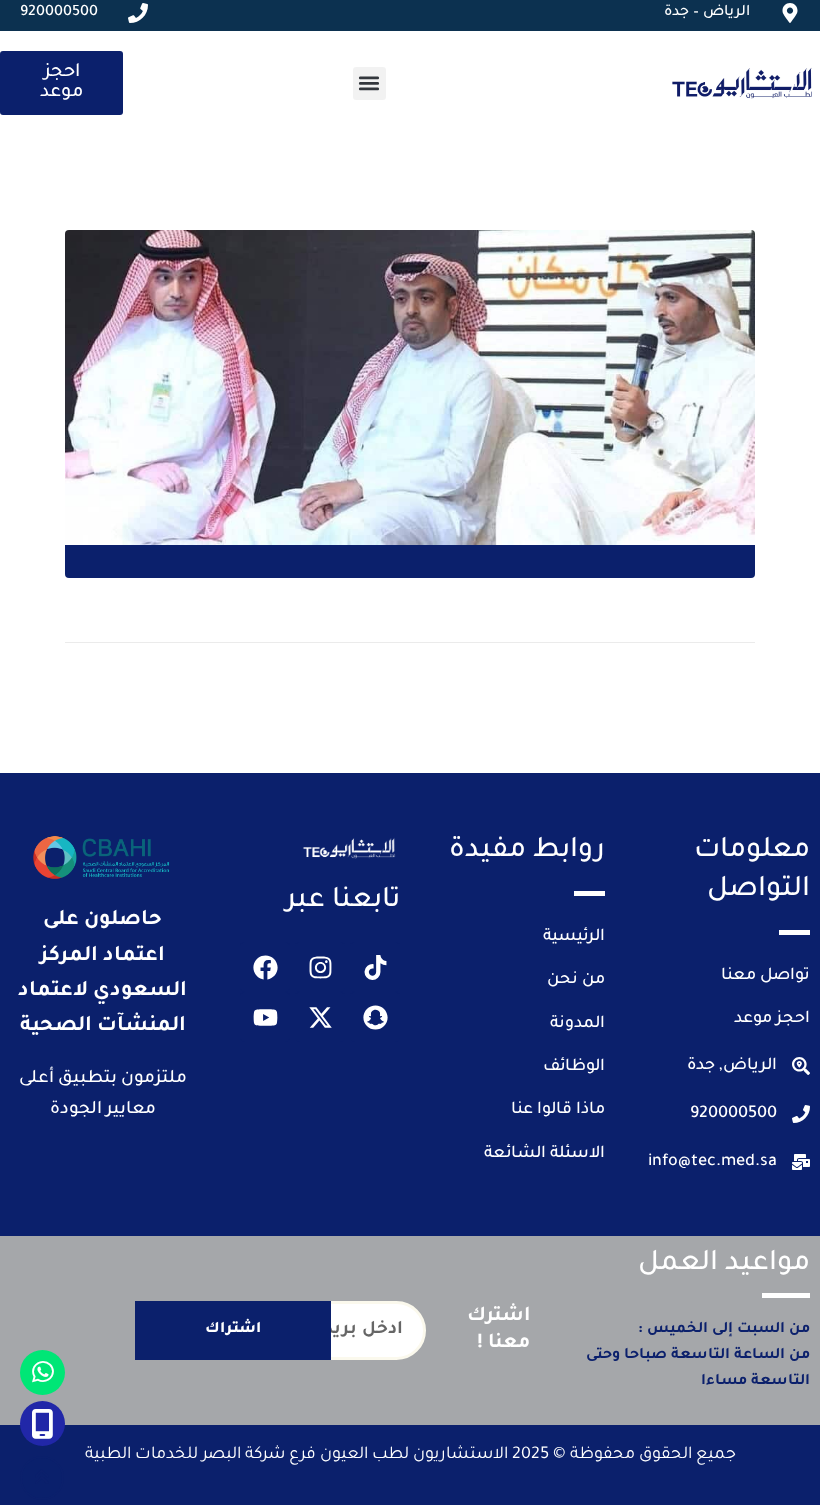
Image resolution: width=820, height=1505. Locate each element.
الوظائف (574, 1067)
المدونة (577, 1024)
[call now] (42, 1423)
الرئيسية (574, 937)
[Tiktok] (375, 967)
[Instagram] (320, 967)
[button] (369, 83)
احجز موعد (772, 1019)
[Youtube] (265, 1017)
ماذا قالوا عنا (558, 1110)
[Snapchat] (375, 1017)
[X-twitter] (320, 1017)
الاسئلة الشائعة (544, 1154)
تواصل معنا (765, 976)
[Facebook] (265, 967)
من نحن (576, 980)
